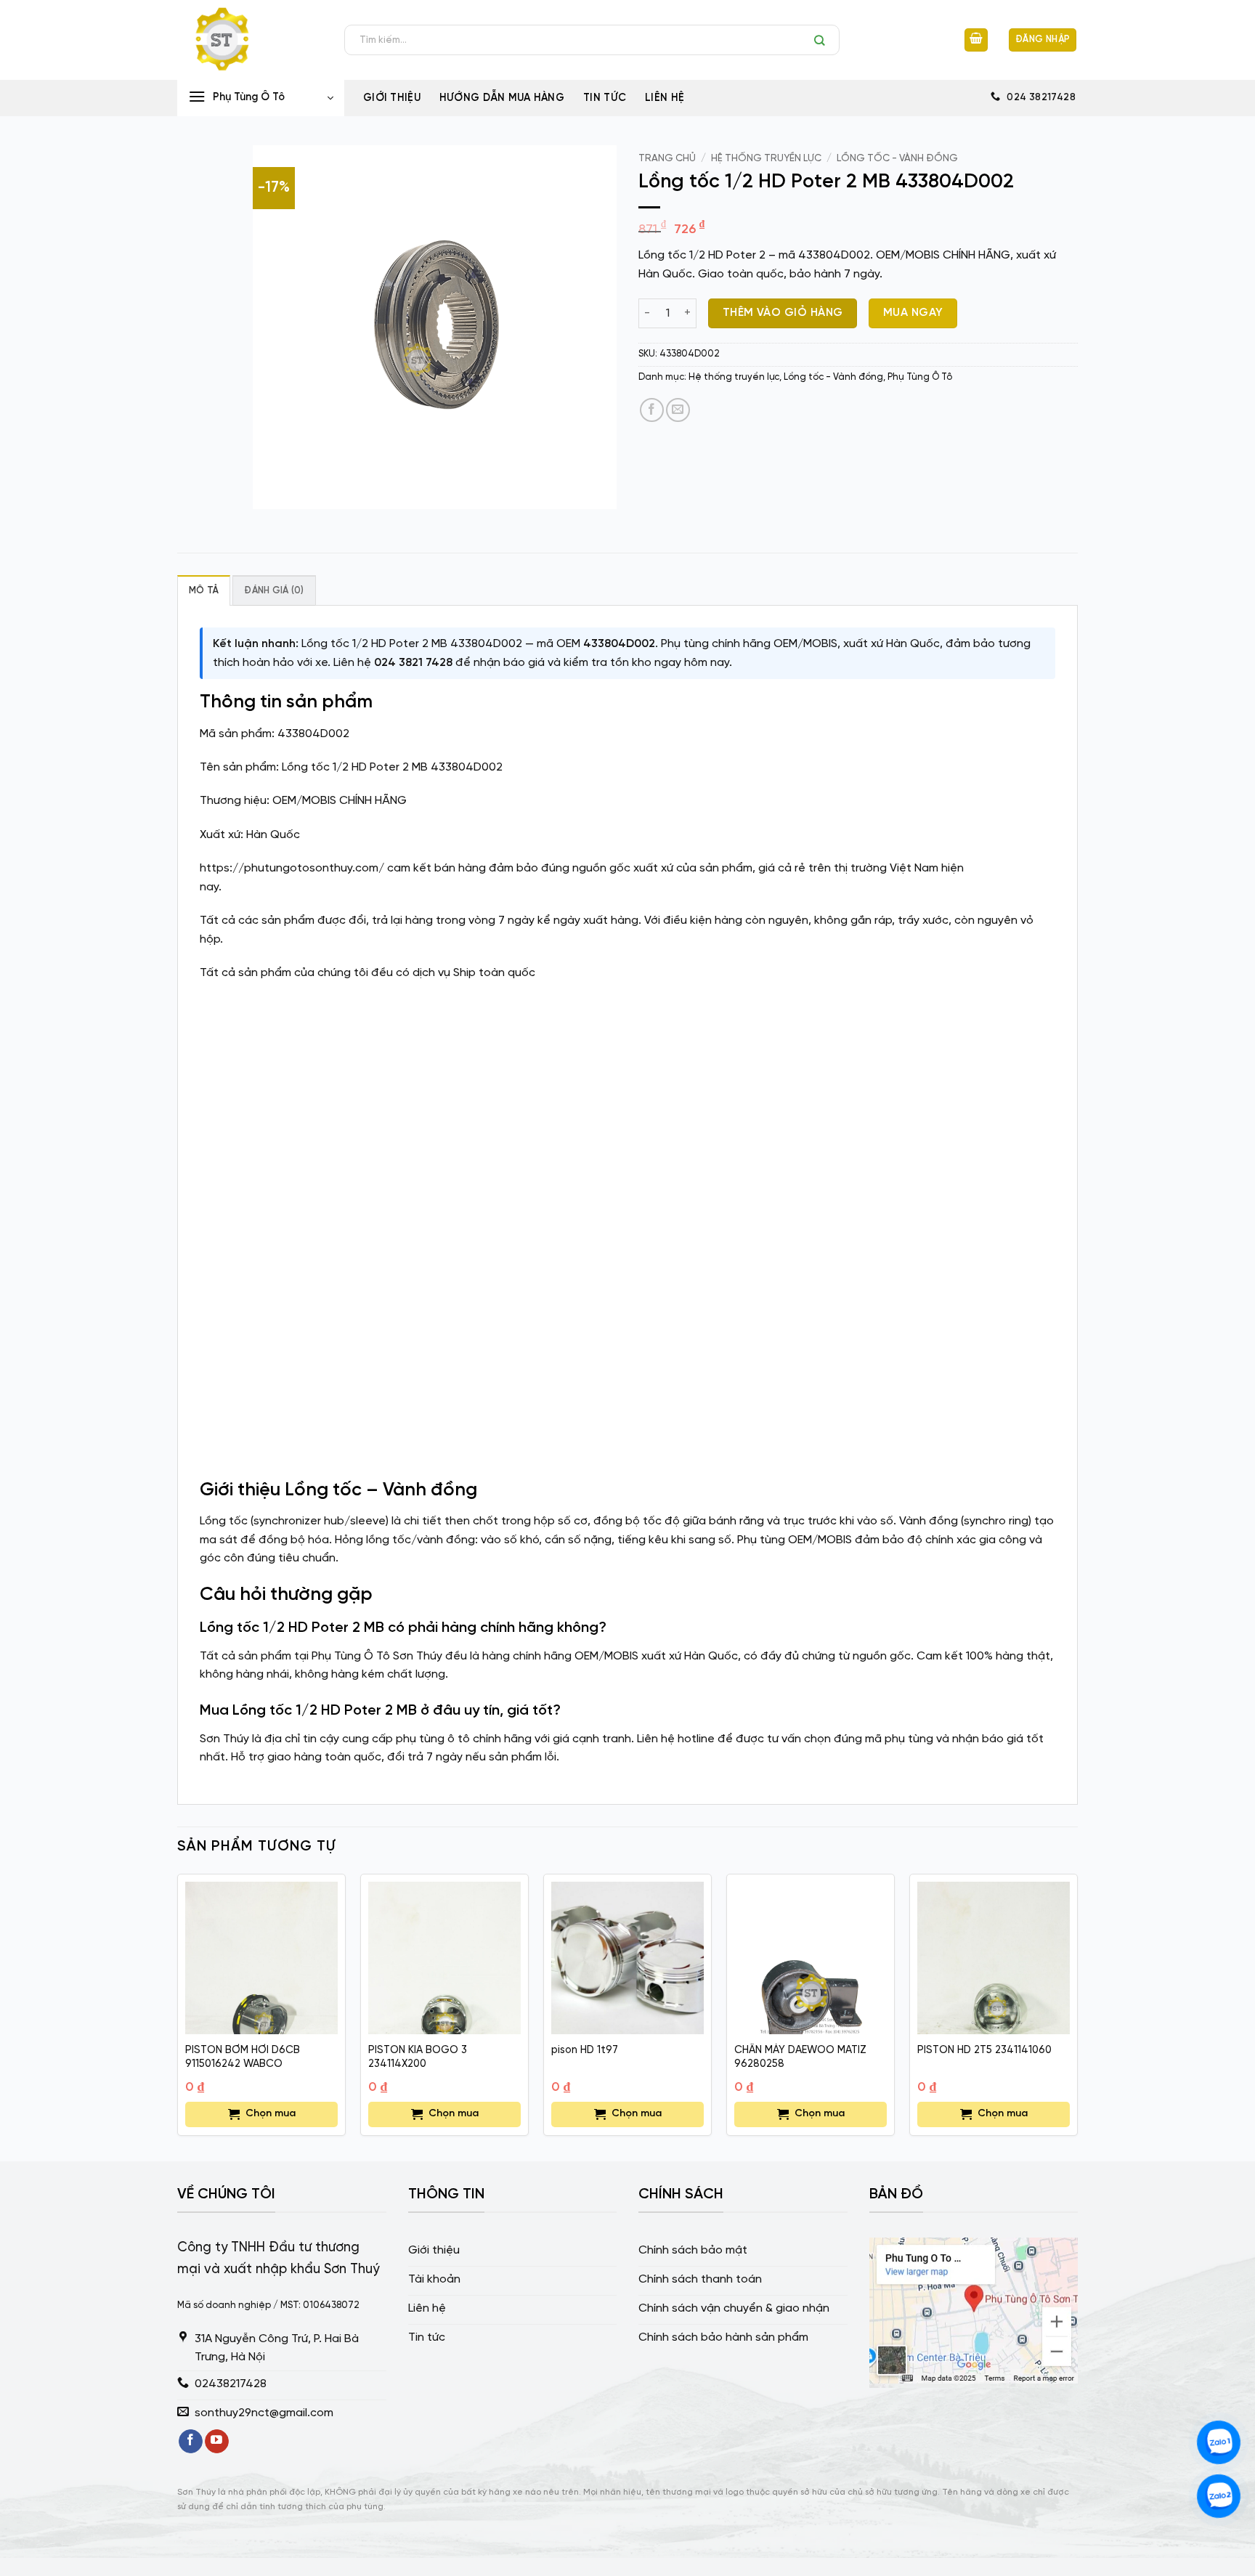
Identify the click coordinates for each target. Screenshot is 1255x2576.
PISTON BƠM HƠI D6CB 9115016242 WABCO (243, 2057)
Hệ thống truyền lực (766, 158)
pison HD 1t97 (585, 2050)
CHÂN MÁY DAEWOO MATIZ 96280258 (800, 2057)
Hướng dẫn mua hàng (502, 98)
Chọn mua (271, 2114)
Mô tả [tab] (204, 591)
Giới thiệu (392, 98)
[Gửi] (823, 40)
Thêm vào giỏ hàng (783, 313)
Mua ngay (913, 313)
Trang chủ (667, 158)
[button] (976, 40)
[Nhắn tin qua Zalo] (1219, 2442)
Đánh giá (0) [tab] (274, 591)
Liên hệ (665, 98)
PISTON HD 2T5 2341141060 (984, 2050)
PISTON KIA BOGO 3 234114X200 (418, 2057)
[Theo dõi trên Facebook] (191, 2442)
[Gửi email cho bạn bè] (678, 410)
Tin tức (605, 98)
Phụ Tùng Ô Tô (920, 377)
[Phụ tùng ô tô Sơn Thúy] (250, 40)
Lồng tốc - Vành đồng (897, 158)
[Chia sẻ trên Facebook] (652, 410)
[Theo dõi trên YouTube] (217, 2442)
